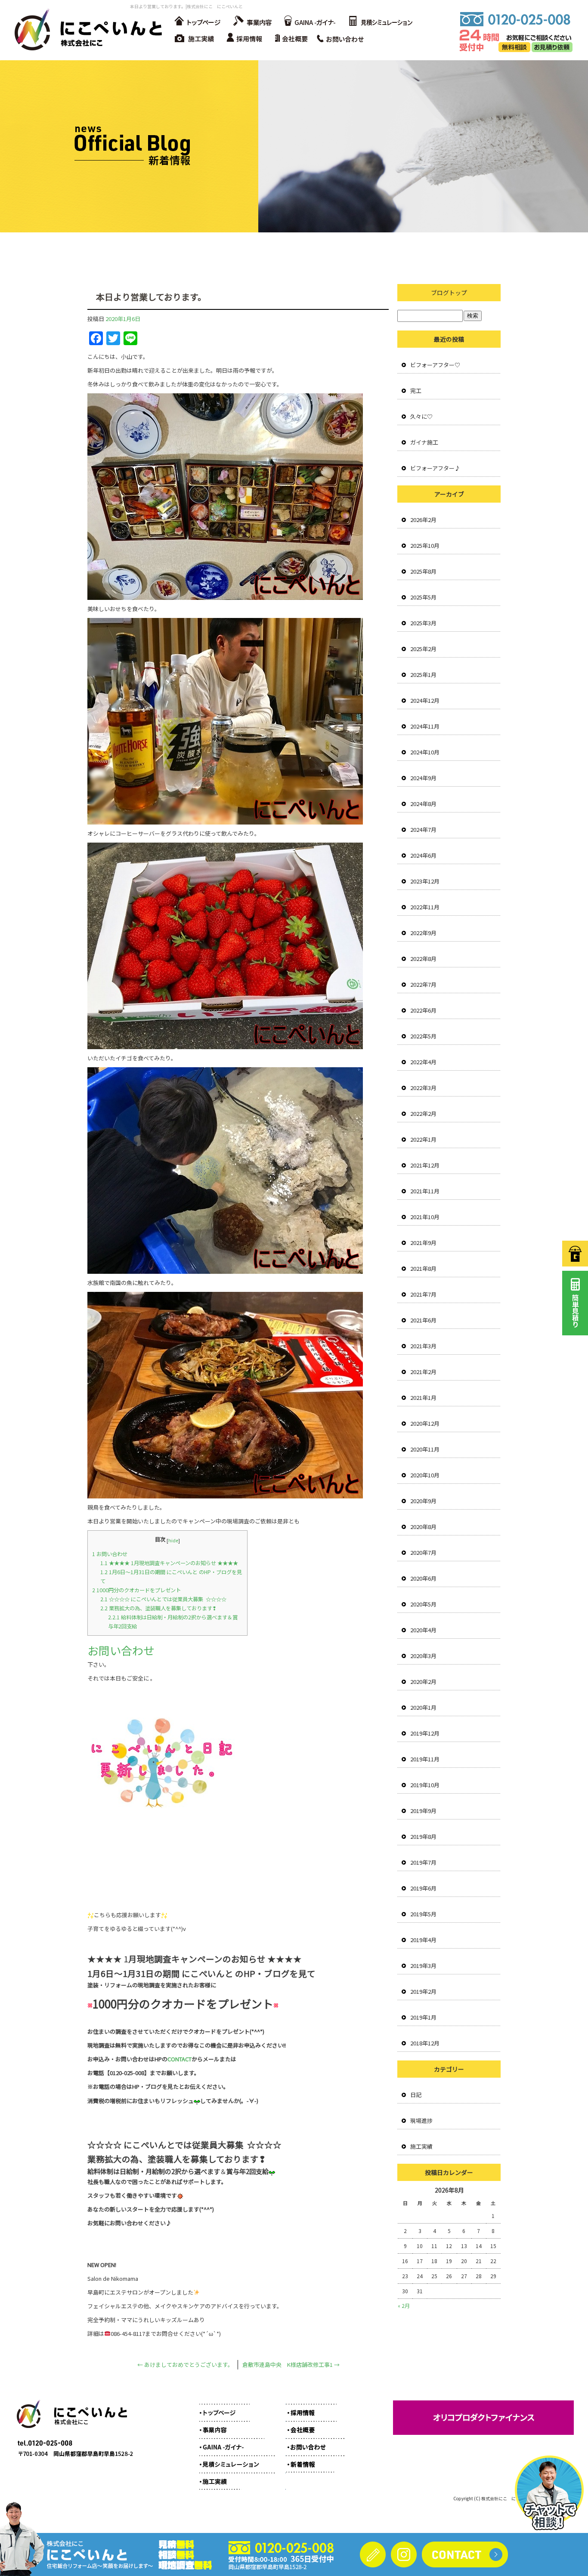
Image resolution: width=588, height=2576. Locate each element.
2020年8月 (423, 1527)
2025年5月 (423, 597)
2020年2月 (423, 1682)
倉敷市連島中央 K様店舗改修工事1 (291, 2364)
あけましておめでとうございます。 (185, 2364)
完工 (416, 391)
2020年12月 (425, 1423)
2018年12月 (425, 2043)
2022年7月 (423, 984)
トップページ (197, 22)
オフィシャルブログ (309, 2460)
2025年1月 (423, 675)
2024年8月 (423, 804)
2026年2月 (423, 520)
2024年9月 (423, 778)
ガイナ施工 (424, 442)
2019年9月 (423, 1811)
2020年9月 (423, 1501)
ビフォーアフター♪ (435, 468)
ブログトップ (449, 293)
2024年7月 (423, 829)
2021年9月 (423, 1243)
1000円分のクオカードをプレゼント (136, 1590)
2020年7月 (423, 1552)
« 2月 (404, 2306)
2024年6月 (423, 855)
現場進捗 (421, 2120)
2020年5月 (423, 1604)
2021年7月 (423, 1294)
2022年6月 (423, 1010)
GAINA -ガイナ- (309, 22)
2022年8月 (423, 959)
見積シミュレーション (380, 22)
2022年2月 (423, 1113)
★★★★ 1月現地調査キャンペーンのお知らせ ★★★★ (169, 1563)
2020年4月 (423, 1630)
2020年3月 (423, 1656)
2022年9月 (423, 933)
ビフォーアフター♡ (435, 365)
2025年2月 (423, 649)
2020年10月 (425, 1475)
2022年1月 (423, 1139)
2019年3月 (423, 1966)
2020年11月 (425, 1449)
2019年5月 (423, 1914)
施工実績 (195, 39)
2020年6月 (423, 1578)
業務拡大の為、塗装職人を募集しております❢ (158, 1608)
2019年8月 (423, 1836)
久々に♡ (421, 416)
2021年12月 (425, 1165)
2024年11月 (425, 726)
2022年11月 (425, 907)
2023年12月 (425, 881)
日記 (416, 2095)
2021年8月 (423, 1268)
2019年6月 (423, 1888)
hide (173, 1540)
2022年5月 (423, 1036)
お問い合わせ (344, 39)
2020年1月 (423, 1707)
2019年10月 (425, 1785)
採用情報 (247, 39)
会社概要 (294, 39)
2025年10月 (425, 545)
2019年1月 (423, 2017)
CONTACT (179, 2059)
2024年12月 (425, 700)
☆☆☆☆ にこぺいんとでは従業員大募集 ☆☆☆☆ (163, 1599)
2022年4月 (423, 1062)
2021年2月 (423, 1372)
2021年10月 (425, 1217)
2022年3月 (423, 1088)
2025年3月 (423, 623)
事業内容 (251, 22)
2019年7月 (423, 1862)
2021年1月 (423, 1398)
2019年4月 (423, 1940)
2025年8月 (423, 571)
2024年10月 (425, 752)
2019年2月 (423, 1991)
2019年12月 (425, 1733)
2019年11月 (425, 1759)
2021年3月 (423, 1346)
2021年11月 (425, 1191)
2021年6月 (423, 1320)
